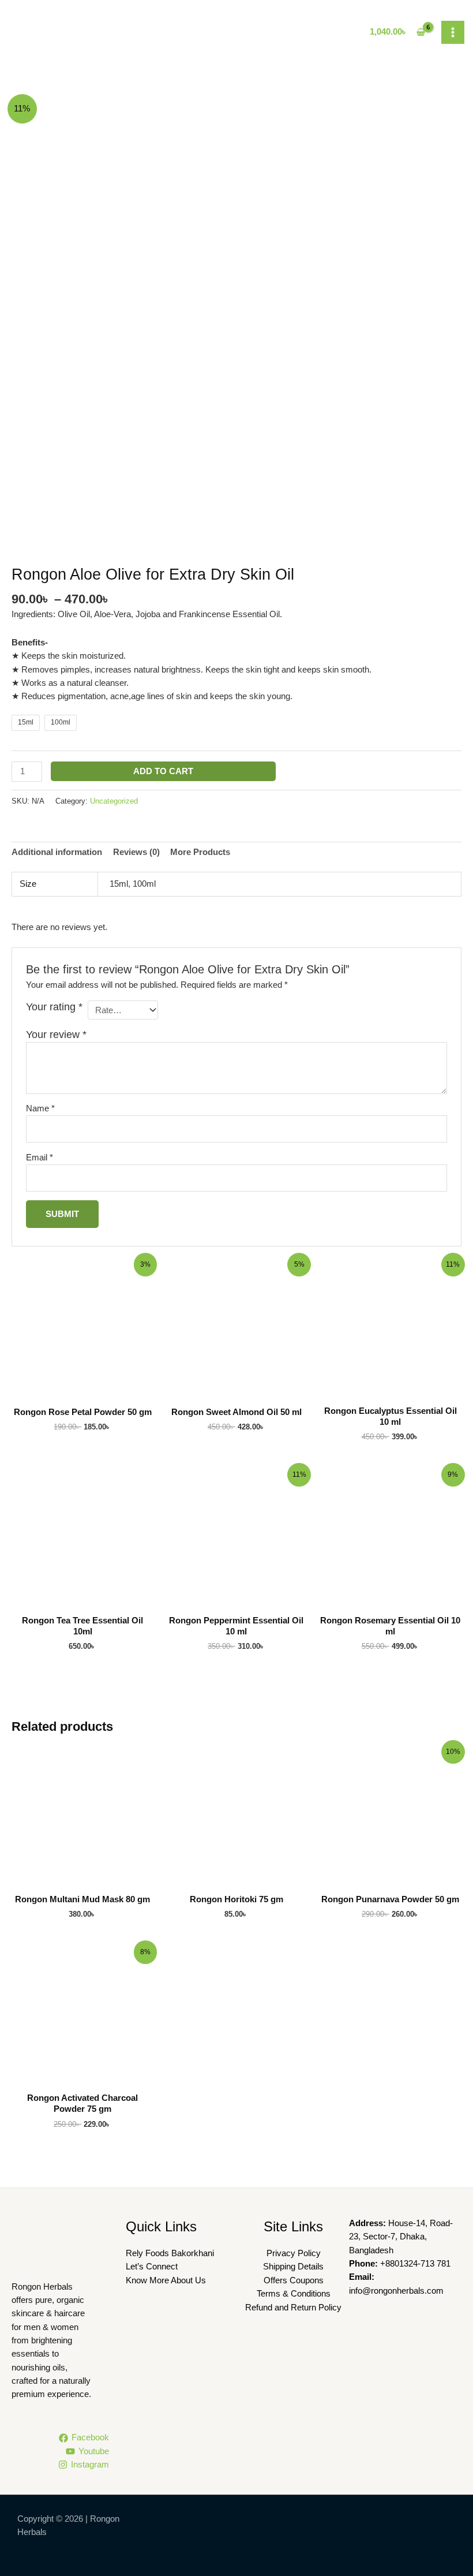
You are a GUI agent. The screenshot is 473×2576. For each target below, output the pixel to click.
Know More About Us (166, 2280)
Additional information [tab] (57, 852)
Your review (56, 1035)
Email (40, 1158)
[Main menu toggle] (453, 32)
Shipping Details (293, 2267)
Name (40, 1108)
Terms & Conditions (294, 2294)
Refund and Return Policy (293, 2308)
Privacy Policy (294, 2253)
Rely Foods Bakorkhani (170, 2253)
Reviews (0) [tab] (136, 852)
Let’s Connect (152, 2267)
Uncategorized (114, 801)
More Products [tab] (200, 852)
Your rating (54, 1007)
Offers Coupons (294, 2280)
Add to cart (163, 771)
